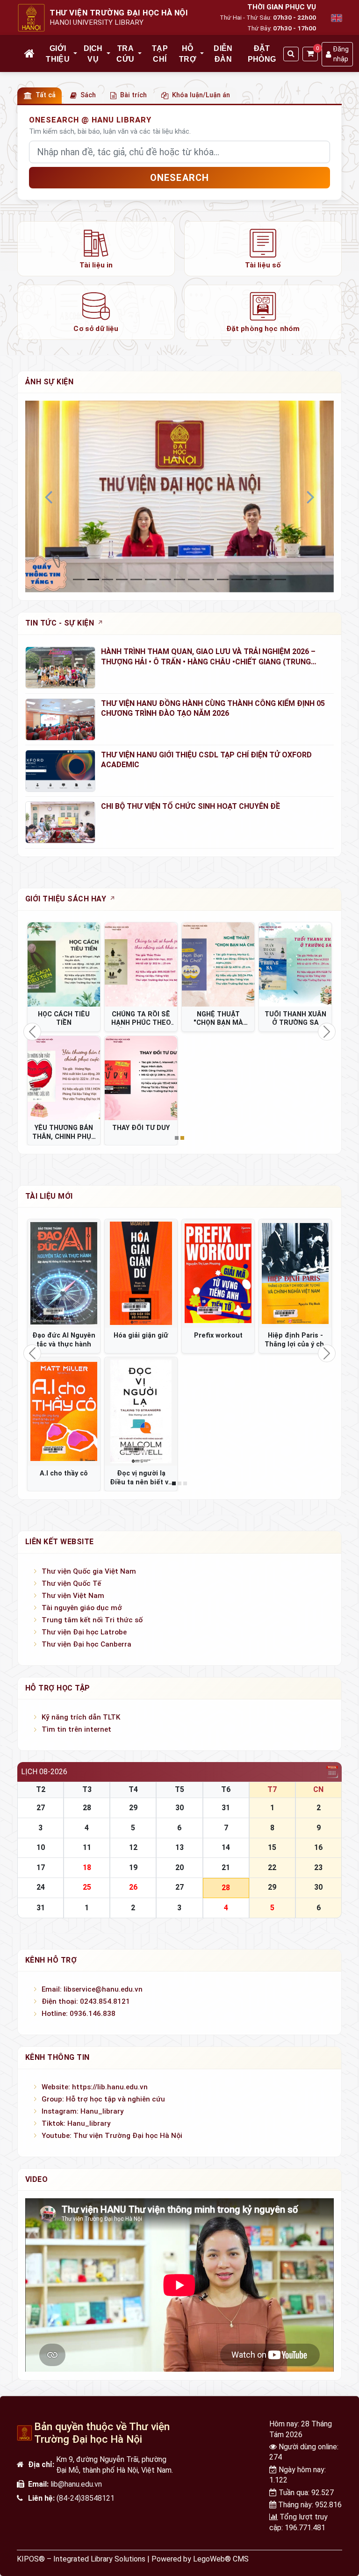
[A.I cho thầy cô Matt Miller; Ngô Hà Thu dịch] (64, 1412)
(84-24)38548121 (86, 2498)
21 (226, 1867)
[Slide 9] (208, 579)
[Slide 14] (280, 579)
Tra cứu (125, 54)
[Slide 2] (108, 579)
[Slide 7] (180, 579)
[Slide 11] (237, 579)
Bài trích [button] (133, 95)
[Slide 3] (122, 579)
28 (87, 1808)
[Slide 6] (165, 579)
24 (41, 1887)
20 (179, 1867)
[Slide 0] (79, 579)
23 (318, 1867)
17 (41, 1867)
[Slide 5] (151, 579)
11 (87, 1847)
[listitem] (96, 249)
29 (133, 1808)
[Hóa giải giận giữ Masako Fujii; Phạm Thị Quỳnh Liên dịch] (141, 1274)
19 (133, 1867)
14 (226, 1847)
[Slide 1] (93, 579)
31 (226, 1808)
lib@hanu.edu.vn (76, 2484)
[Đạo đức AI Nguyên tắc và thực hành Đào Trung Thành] (64, 1274)
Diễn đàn (223, 54)
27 (41, 1808)
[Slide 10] (223, 579)
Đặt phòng (262, 54)
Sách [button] (88, 95)
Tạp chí (160, 54)
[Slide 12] (252, 579)
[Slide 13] (266, 579)
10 (41, 1847)
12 (133, 1847)
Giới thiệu (58, 54)
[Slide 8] (194, 579)
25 (87, 1887)
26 (133, 1887)
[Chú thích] (179, 496)
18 (87, 1867)
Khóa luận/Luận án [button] (201, 95)
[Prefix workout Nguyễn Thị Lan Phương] (218, 1274)
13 (179, 1847)
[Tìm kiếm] (291, 54)
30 (179, 1808)
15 (272, 1847)
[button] (76, 54)
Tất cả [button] (46, 95)
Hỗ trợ (188, 54)
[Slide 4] (136, 579)
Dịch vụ (93, 54)
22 (272, 1867)
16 (318, 1847)
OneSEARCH (180, 178)
